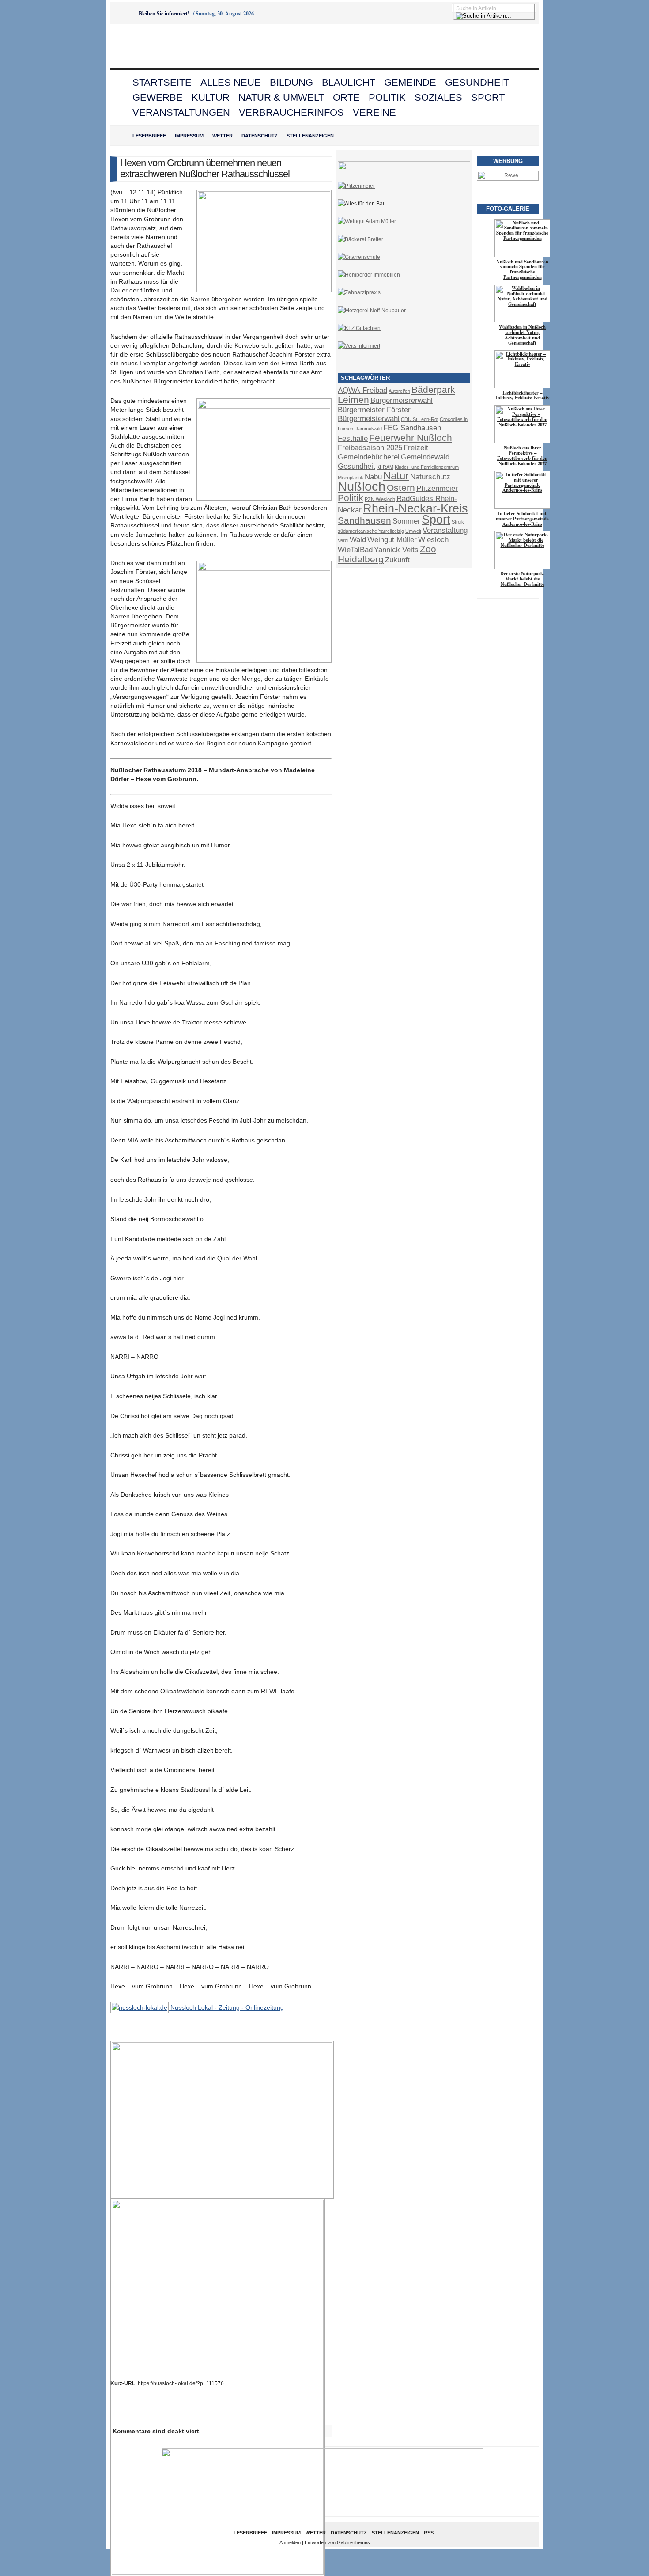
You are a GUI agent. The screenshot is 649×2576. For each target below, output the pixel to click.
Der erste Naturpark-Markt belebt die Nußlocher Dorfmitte (523, 579)
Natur (396, 476)
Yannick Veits (396, 550)
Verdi (343, 540)
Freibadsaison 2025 (370, 448)
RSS (429, 2533)
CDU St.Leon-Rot (420, 419)
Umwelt (413, 531)
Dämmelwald (368, 429)
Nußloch (362, 486)
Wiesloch (433, 540)
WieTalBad (355, 550)
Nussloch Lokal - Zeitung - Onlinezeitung (226, 2007)
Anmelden (290, 2542)
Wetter (223, 136)
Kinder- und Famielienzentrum (427, 467)
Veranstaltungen (181, 112)
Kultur (211, 97)
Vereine (374, 112)
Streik (458, 522)
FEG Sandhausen (412, 428)
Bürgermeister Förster (374, 410)
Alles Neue (231, 82)
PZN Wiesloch (380, 499)
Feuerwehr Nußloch (411, 438)
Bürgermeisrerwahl (402, 400)
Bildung (291, 82)
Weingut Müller (392, 540)
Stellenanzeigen (310, 136)
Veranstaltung (445, 530)
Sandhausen (364, 520)
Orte (346, 97)
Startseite (162, 82)
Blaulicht (349, 82)
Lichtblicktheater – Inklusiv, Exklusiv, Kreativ (523, 395)
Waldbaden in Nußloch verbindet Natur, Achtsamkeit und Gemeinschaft (522, 335)
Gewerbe (158, 97)
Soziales (438, 97)
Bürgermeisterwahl (369, 419)
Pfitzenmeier (437, 488)
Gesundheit (477, 82)
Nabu (373, 477)
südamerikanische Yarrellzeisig (371, 531)
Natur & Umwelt (281, 97)
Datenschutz (260, 136)
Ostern (401, 488)
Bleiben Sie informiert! (164, 13)
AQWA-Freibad (362, 390)
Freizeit (416, 448)
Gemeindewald (425, 457)
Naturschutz (430, 477)
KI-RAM (385, 467)
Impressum (189, 136)
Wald (358, 540)
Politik (387, 97)
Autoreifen (399, 391)
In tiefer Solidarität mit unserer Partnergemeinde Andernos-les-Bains (522, 519)
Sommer (406, 521)
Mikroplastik (351, 478)
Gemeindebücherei (369, 457)
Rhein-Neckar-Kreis (415, 508)
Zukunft (397, 560)
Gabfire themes (353, 2542)
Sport (488, 97)
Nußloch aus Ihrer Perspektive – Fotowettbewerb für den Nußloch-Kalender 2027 (522, 455)
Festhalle (353, 438)
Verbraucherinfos (291, 112)
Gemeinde (410, 82)
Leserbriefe (149, 136)
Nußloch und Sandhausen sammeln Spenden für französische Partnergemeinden (522, 269)
